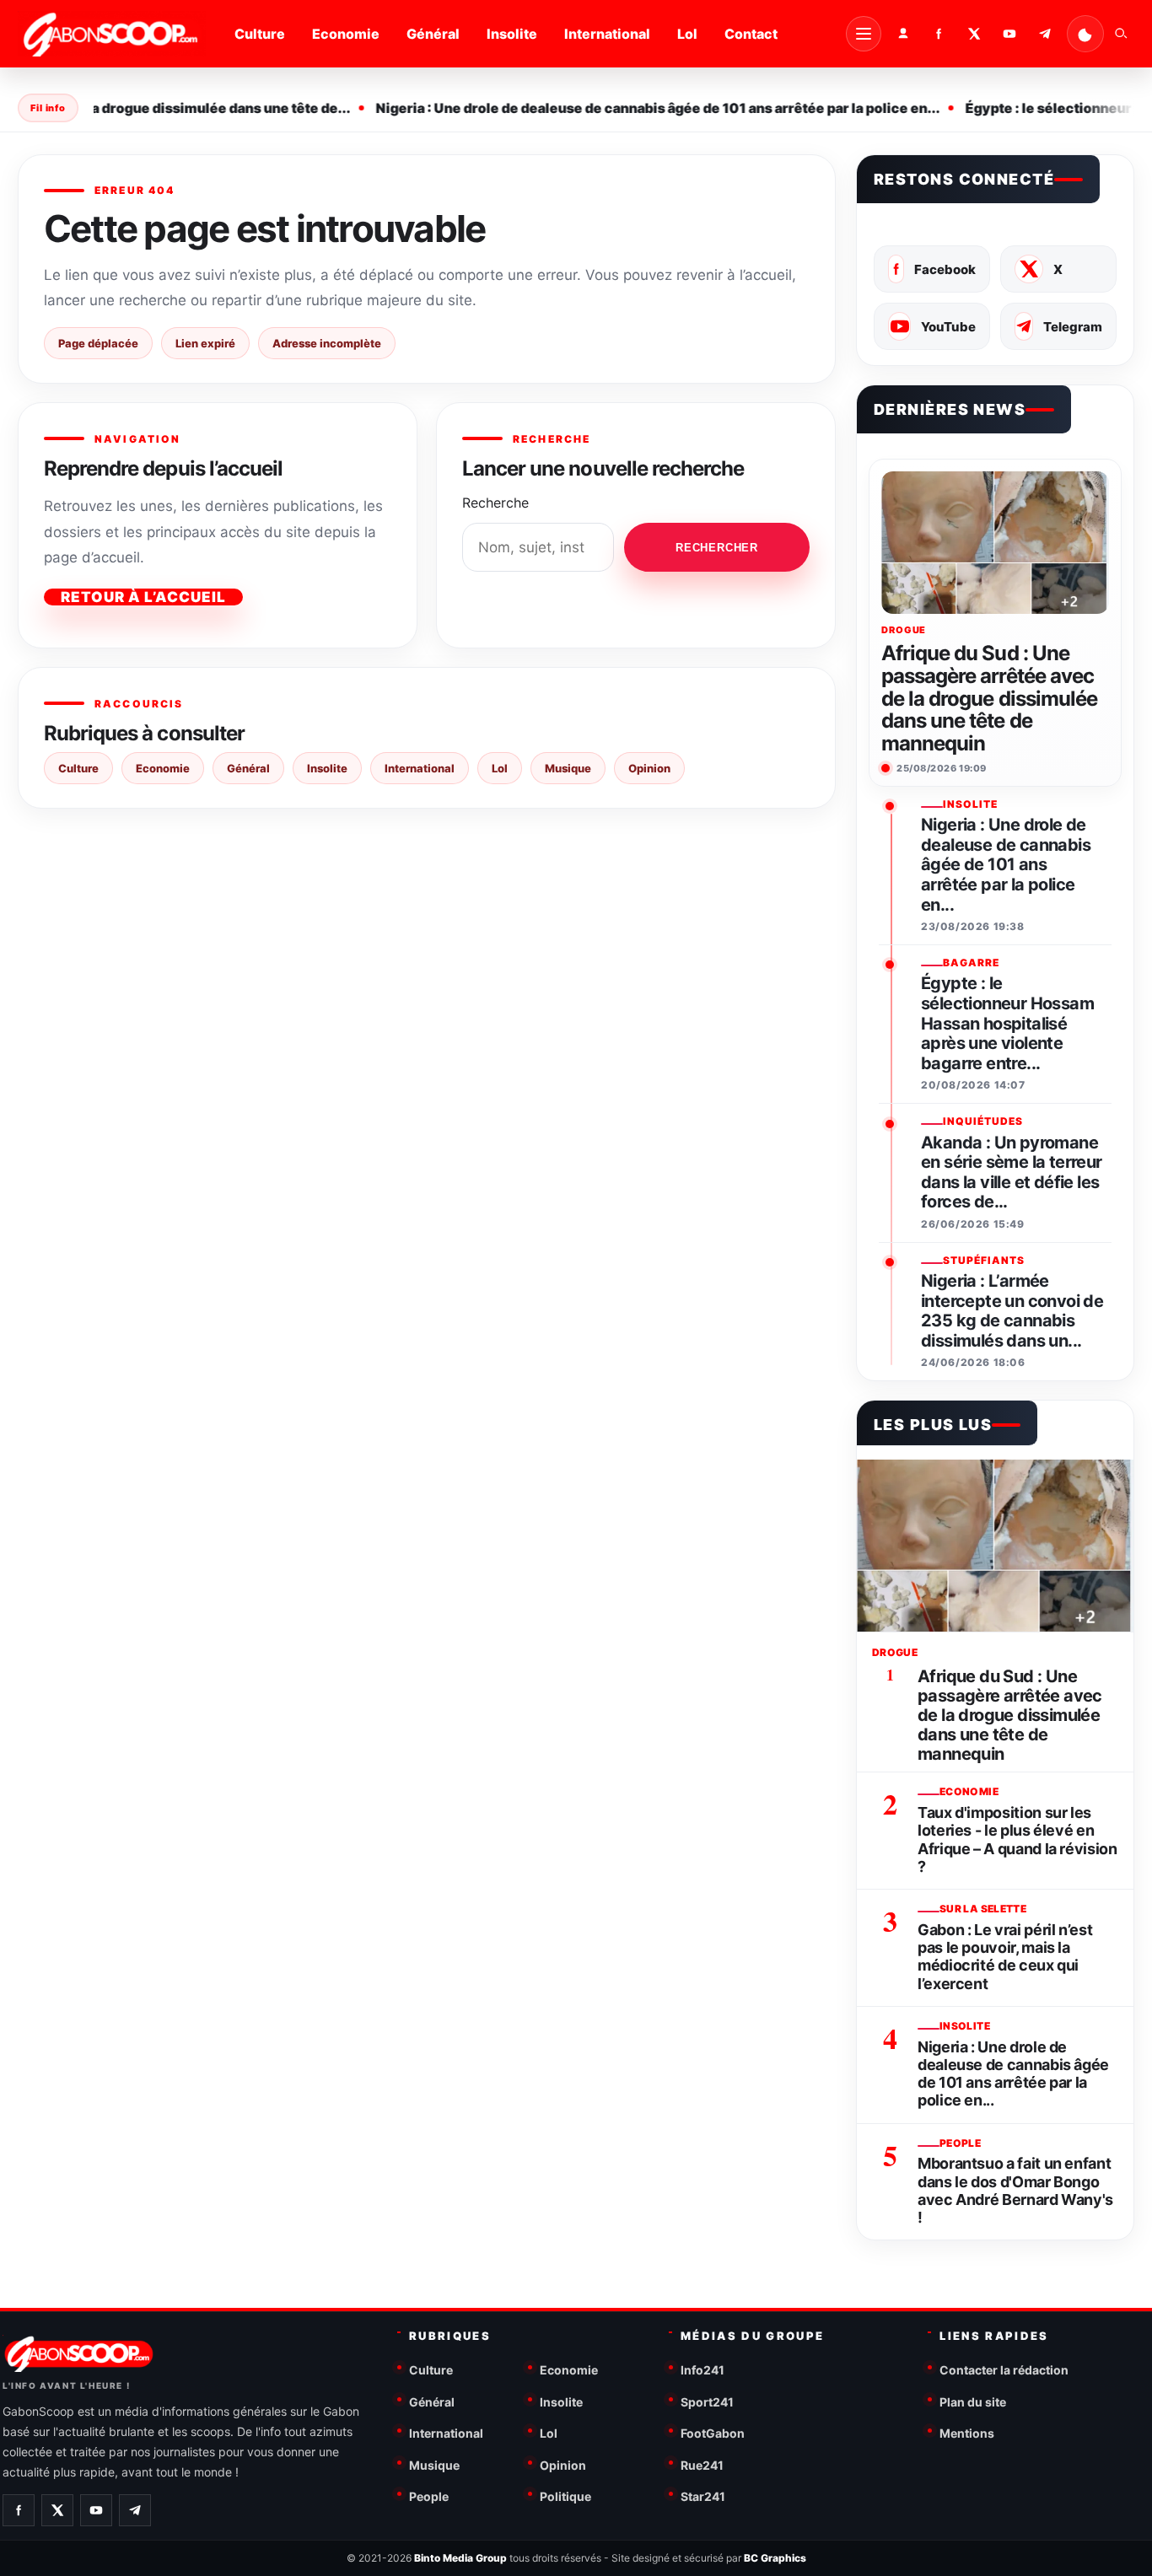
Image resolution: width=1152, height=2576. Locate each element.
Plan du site (973, 2402)
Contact (751, 34)
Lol (687, 34)
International (607, 34)
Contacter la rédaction (1004, 2370)
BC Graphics (775, 2558)
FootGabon (713, 2433)
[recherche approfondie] (1121, 34)
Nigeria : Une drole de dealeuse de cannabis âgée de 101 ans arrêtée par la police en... (639, 108)
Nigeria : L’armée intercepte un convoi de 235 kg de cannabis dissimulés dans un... (1012, 1311)
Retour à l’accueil (143, 597)
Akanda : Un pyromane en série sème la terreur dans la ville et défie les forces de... (1012, 1173)
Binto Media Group (460, 2558)
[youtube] (1009, 34)
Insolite (512, 34)
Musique (568, 768)
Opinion (649, 768)
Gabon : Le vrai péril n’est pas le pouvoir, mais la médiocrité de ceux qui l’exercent (1005, 1957)
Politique (565, 2496)
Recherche (495, 503)
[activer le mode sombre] (1085, 34)
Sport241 (707, 2402)
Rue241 (702, 2465)
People (429, 2496)
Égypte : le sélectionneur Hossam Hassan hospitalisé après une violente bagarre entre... (1007, 1023)
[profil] (903, 34)
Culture (260, 34)
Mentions (967, 2433)
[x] (974, 34)
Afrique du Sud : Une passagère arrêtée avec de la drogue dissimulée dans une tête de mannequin (989, 699)
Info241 (703, 2370)
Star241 (703, 2496)
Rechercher (717, 548)
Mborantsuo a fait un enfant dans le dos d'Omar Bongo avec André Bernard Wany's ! (1015, 2190)
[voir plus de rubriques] (864, 34)
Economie (346, 34)
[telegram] (1045, 34)
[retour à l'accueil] (112, 34)
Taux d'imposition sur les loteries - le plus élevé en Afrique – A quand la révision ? (1017, 1839)
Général (433, 34)
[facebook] (939, 34)
